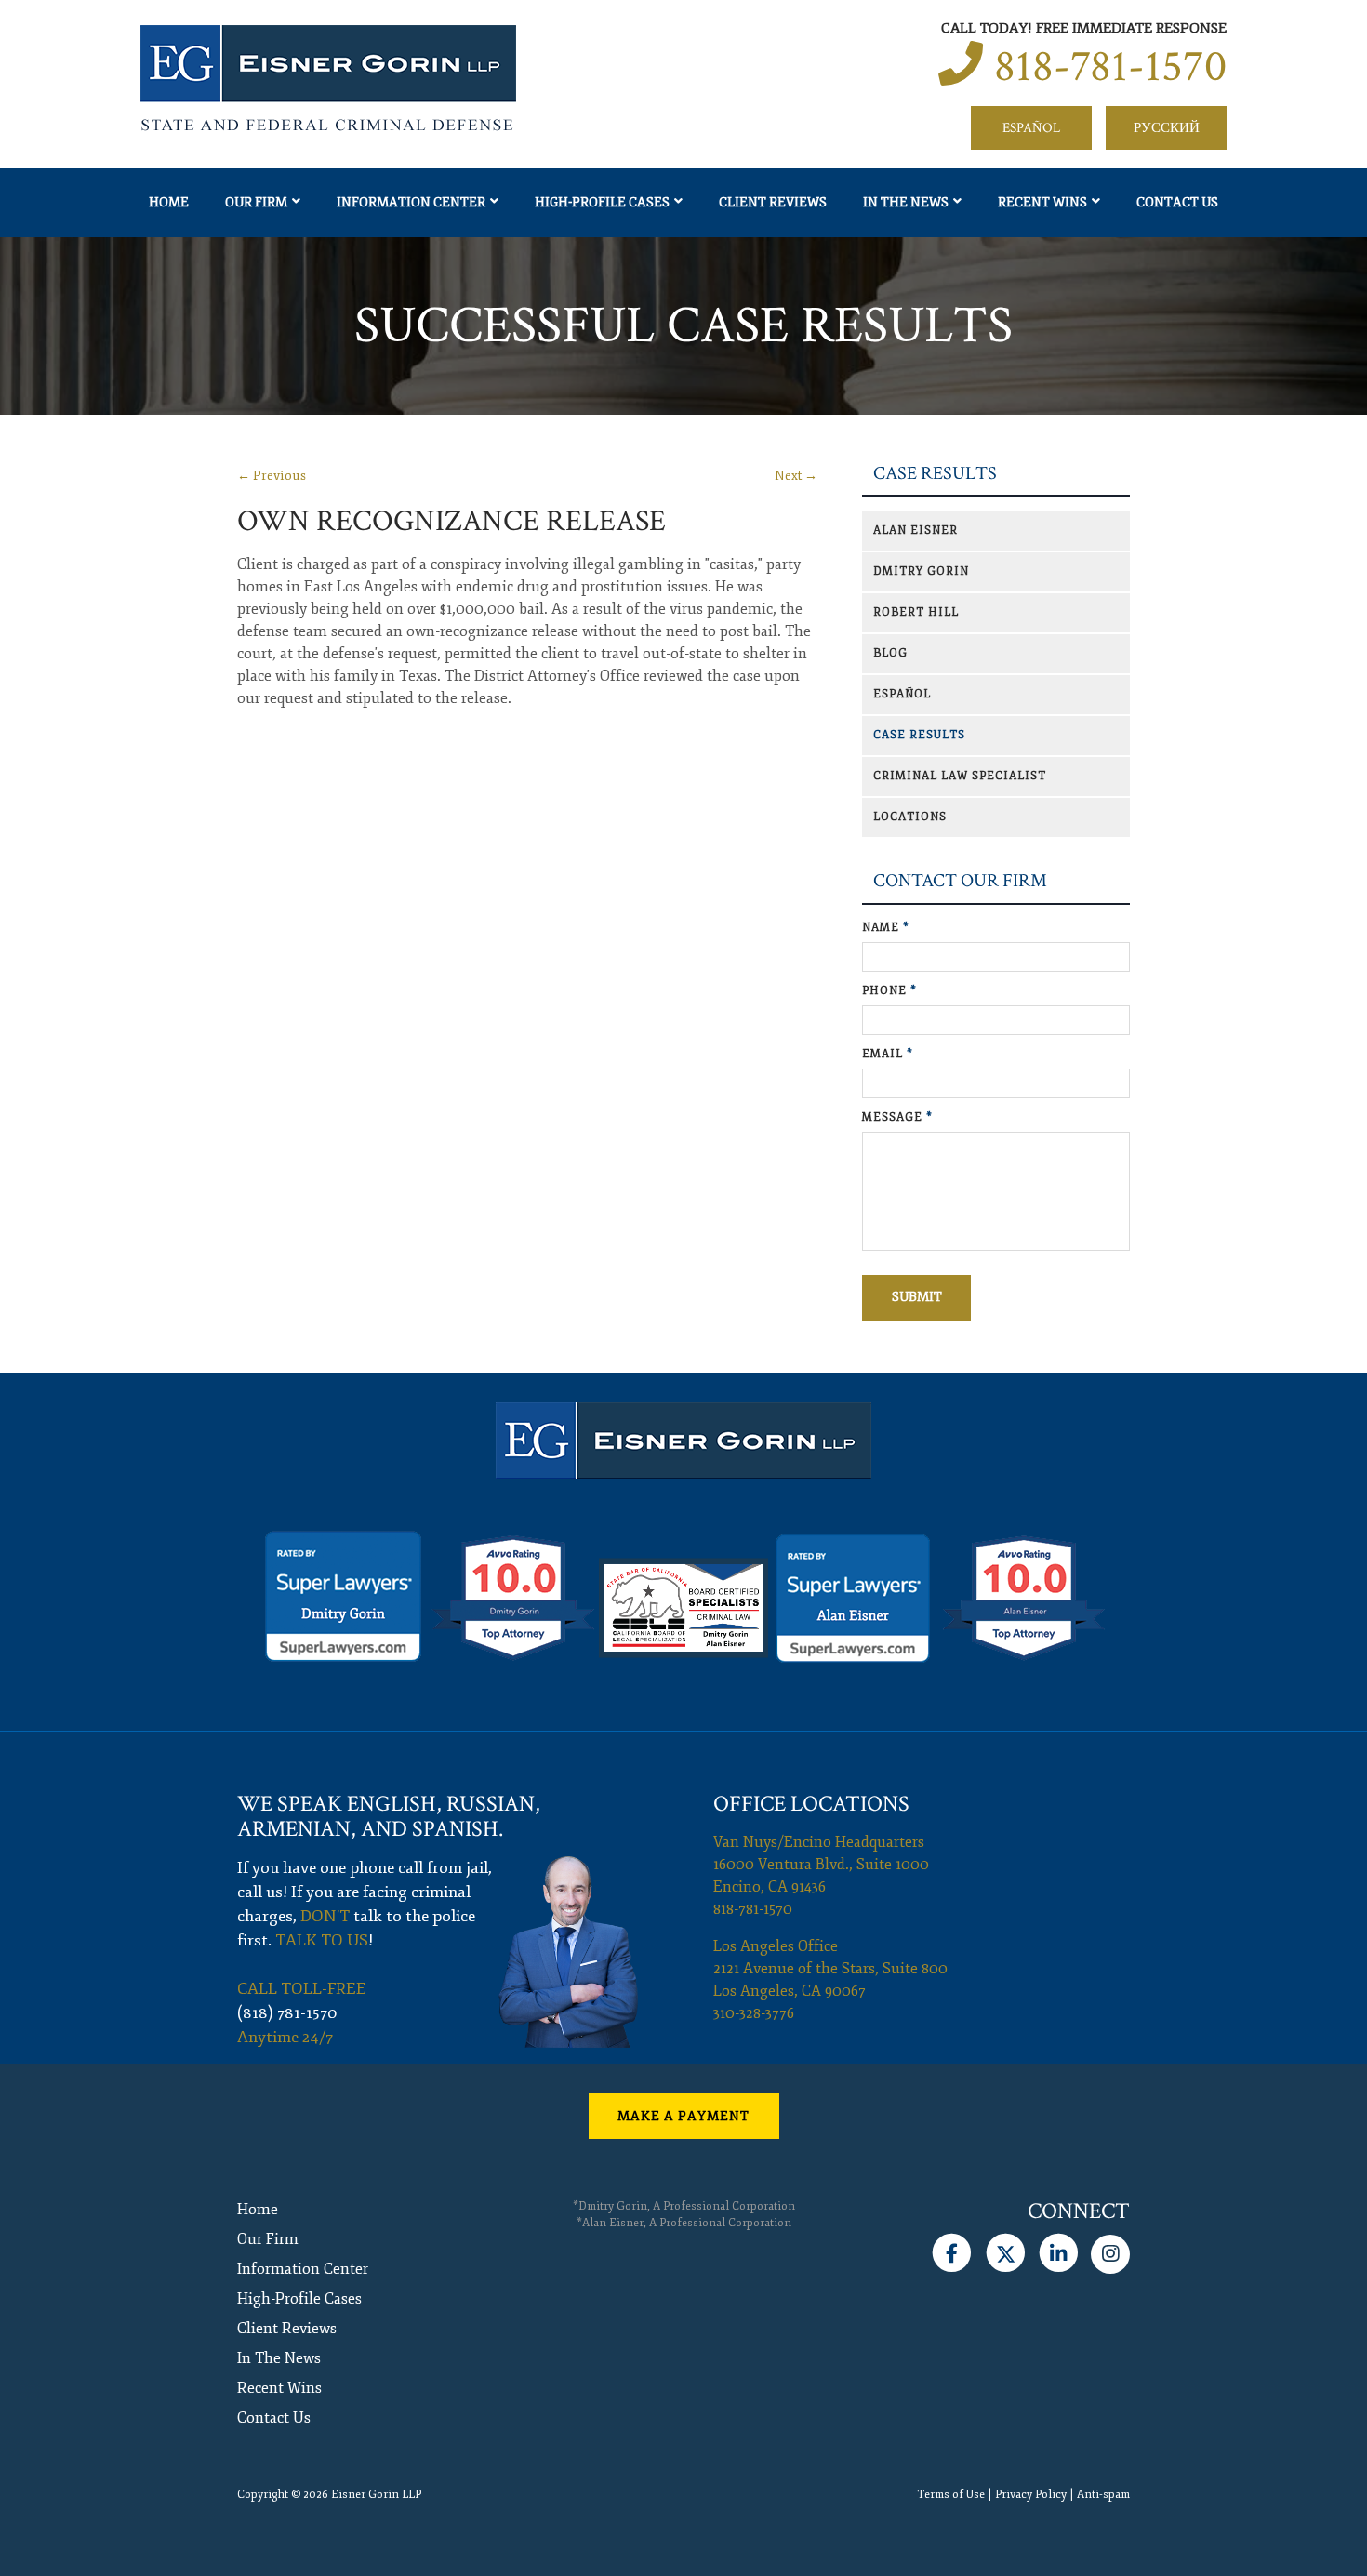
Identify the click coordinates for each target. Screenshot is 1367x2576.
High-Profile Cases (602, 202)
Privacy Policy (1031, 2495)
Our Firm (256, 202)
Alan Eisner (916, 531)
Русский (1167, 128)
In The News (906, 202)
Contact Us (1177, 202)
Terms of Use (951, 2495)
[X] (1005, 2250)
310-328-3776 (754, 2013)
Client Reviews (773, 202)
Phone (889, 991)
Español (1031, 128)
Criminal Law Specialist (960, 776)
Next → (796, 476)
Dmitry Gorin (921, 571)
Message (897, 1117)
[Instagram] (1110, 2250)
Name (886, 928)
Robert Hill (916, 612)
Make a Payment (683, 2116)
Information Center (411, 202)
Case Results (935, 474)
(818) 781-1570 (287, 2013)
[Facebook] (952, 2250)
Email (888, 1054)
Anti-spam (1103, 2495)
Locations (910, 817)
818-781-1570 (1110, 66)
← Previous (272, 476)
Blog (890, 653)
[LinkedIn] (1059, 2250)
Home (169, 202)
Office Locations (811, 1804)
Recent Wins (1042, 202)
